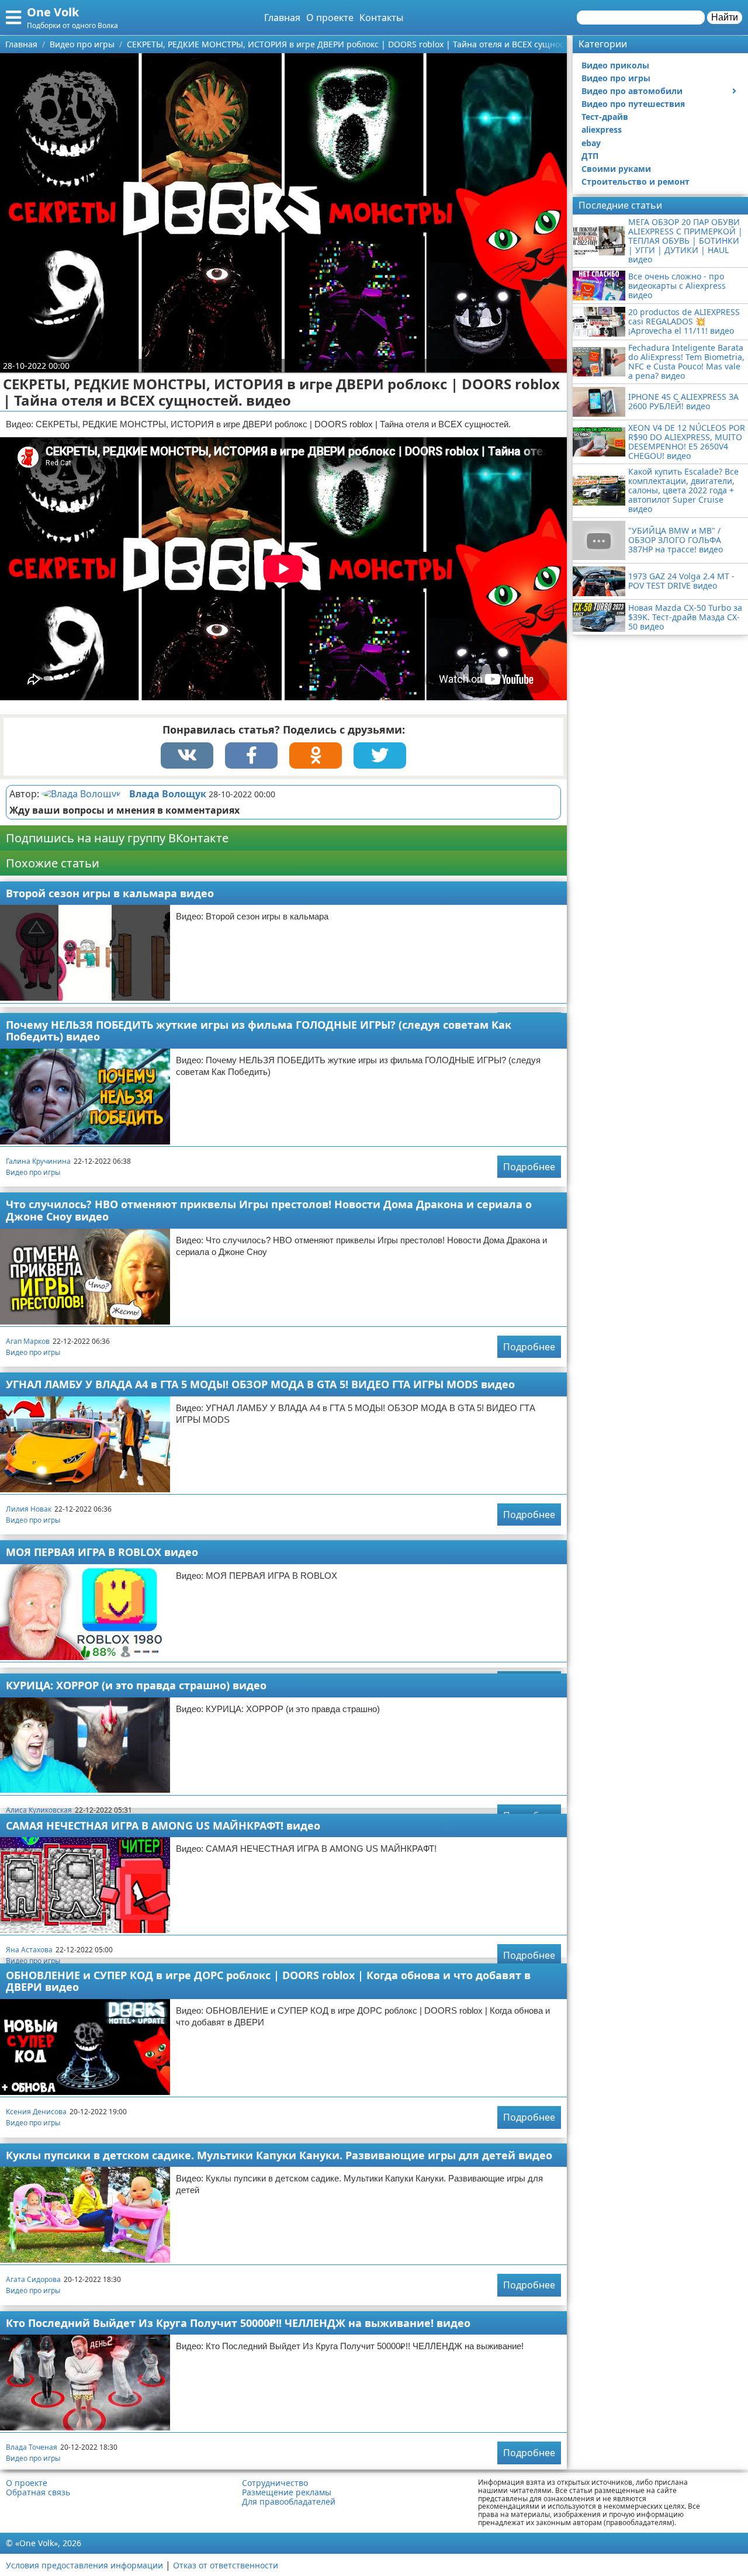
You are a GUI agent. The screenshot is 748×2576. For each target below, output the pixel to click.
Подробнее (529, 1167)
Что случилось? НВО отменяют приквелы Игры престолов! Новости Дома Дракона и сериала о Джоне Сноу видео (269, 1210)
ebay (591, 143)
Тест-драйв (605, 117)
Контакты (381, 18)
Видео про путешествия (633, 104)
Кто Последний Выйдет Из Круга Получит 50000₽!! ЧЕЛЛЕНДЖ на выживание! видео (238, 2323)
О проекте (330, 18)
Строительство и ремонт (636, 181)
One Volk (53, 12)
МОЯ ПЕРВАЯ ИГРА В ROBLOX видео (102, 1552)
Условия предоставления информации (84, 2565)
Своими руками (616, 169)
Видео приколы (615, 65)
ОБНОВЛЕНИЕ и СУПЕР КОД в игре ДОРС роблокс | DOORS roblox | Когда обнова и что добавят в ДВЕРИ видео (268, 1981)
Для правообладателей (289, 2502)
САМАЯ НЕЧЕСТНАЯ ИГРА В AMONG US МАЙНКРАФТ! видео (163, 1825)
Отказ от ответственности (226, 2565)
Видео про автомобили (632, 91)
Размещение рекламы (287, 2492)
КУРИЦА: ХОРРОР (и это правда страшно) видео (136, 1685)
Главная (282, 18)
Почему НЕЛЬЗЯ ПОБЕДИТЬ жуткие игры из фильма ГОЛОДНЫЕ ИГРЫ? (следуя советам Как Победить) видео (259, 1031)
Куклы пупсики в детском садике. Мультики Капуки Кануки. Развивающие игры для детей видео (279, 2155)
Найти (725, 17)
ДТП (590, 156)
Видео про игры (33, 1172)
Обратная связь (38, 2492)
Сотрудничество (275, 2483)
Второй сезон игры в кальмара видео (110, 893)
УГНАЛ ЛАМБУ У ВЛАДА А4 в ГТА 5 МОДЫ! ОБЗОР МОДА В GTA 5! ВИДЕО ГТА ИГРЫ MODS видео (260, 1384)
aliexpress (602, 129)
